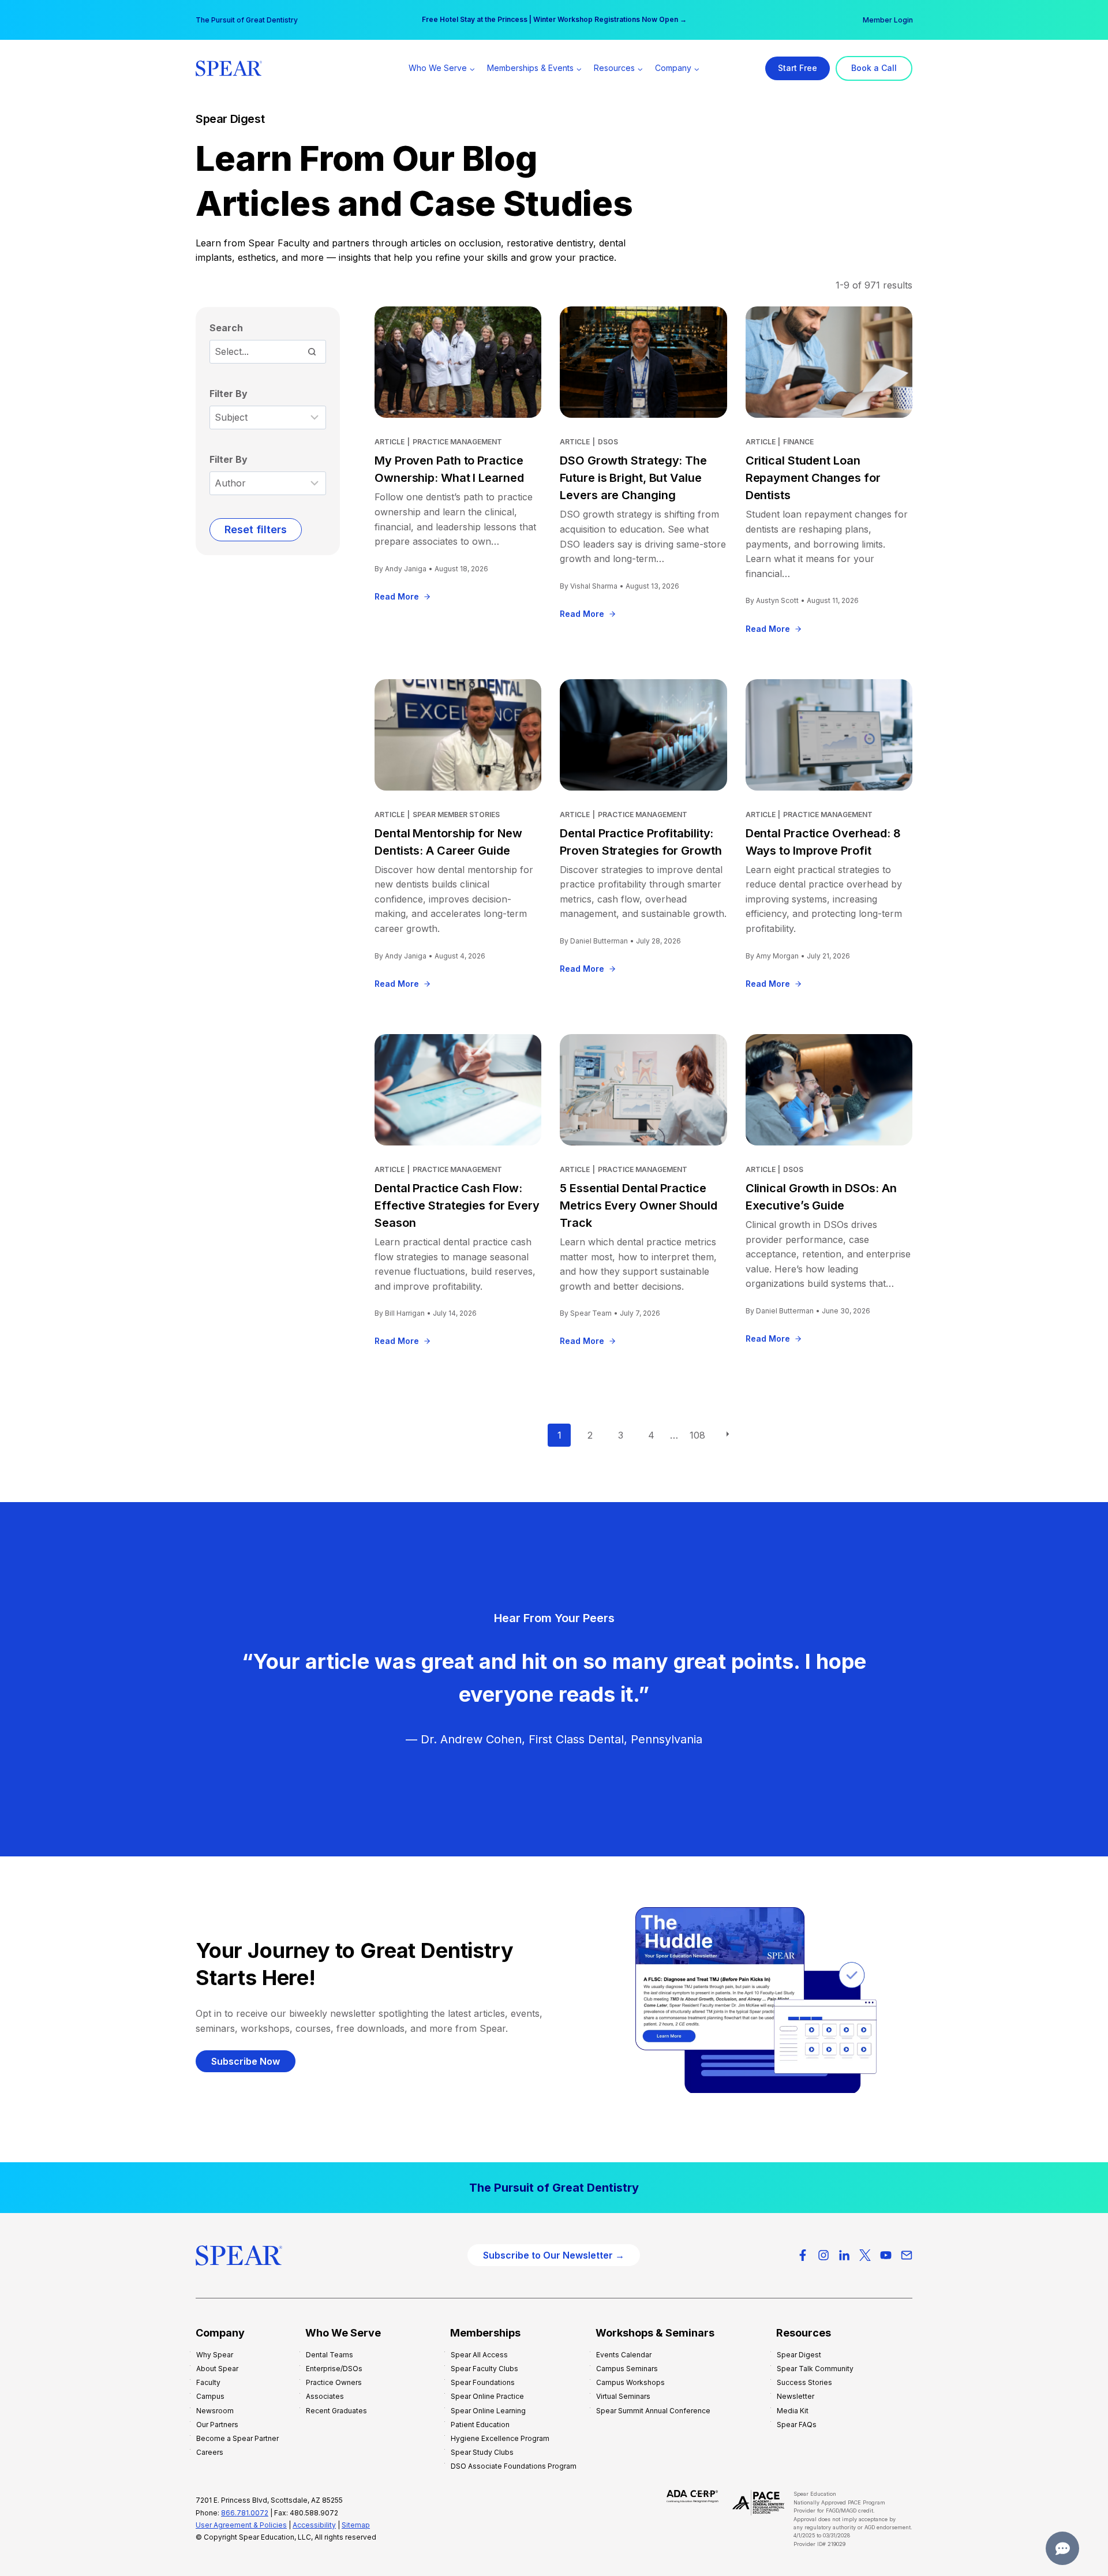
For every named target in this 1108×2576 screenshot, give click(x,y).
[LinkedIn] (844, 2255)
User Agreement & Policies (241, 2525)
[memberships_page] (554, 2188)
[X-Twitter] (865, 2255)
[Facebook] (803, 2255)
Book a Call (874, 68)
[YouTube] (886, 2255)
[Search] (312, 351)
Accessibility (314, 2525)
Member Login (888, 20)
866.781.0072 (245, 2513)
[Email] (907, 2255)
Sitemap (356, 2525)
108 (697, 1435)
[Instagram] (823, 2255)
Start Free (798, 68)
